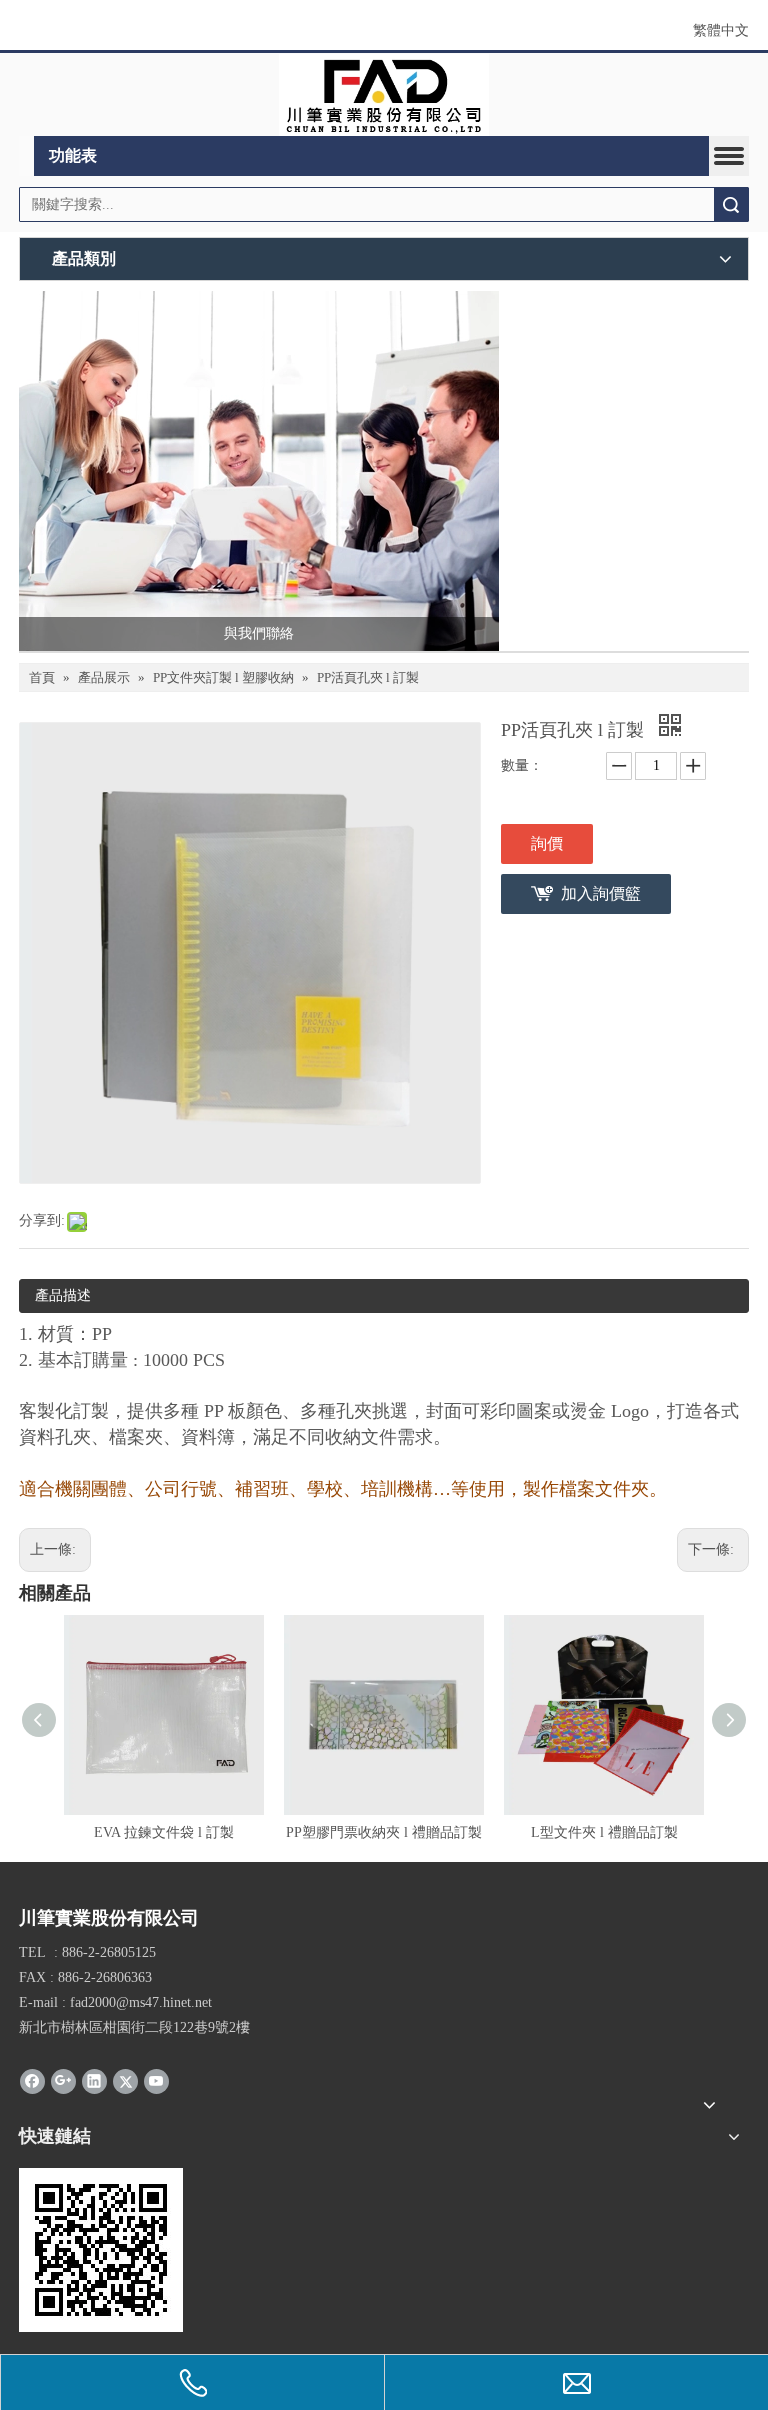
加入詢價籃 (601, 893)
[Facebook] (32, 2081)
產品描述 (63, 1295)
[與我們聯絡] (259, 471)
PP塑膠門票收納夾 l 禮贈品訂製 (384, 1832)
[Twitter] (125, 2081)
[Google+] (63, 2081)
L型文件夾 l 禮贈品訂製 (604, 1832)
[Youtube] (156, 2081)
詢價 (547, 843)
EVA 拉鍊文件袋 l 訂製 (164, 1832)
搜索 (731, 204)
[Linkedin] (94, 2081)
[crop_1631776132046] (384, 95)
